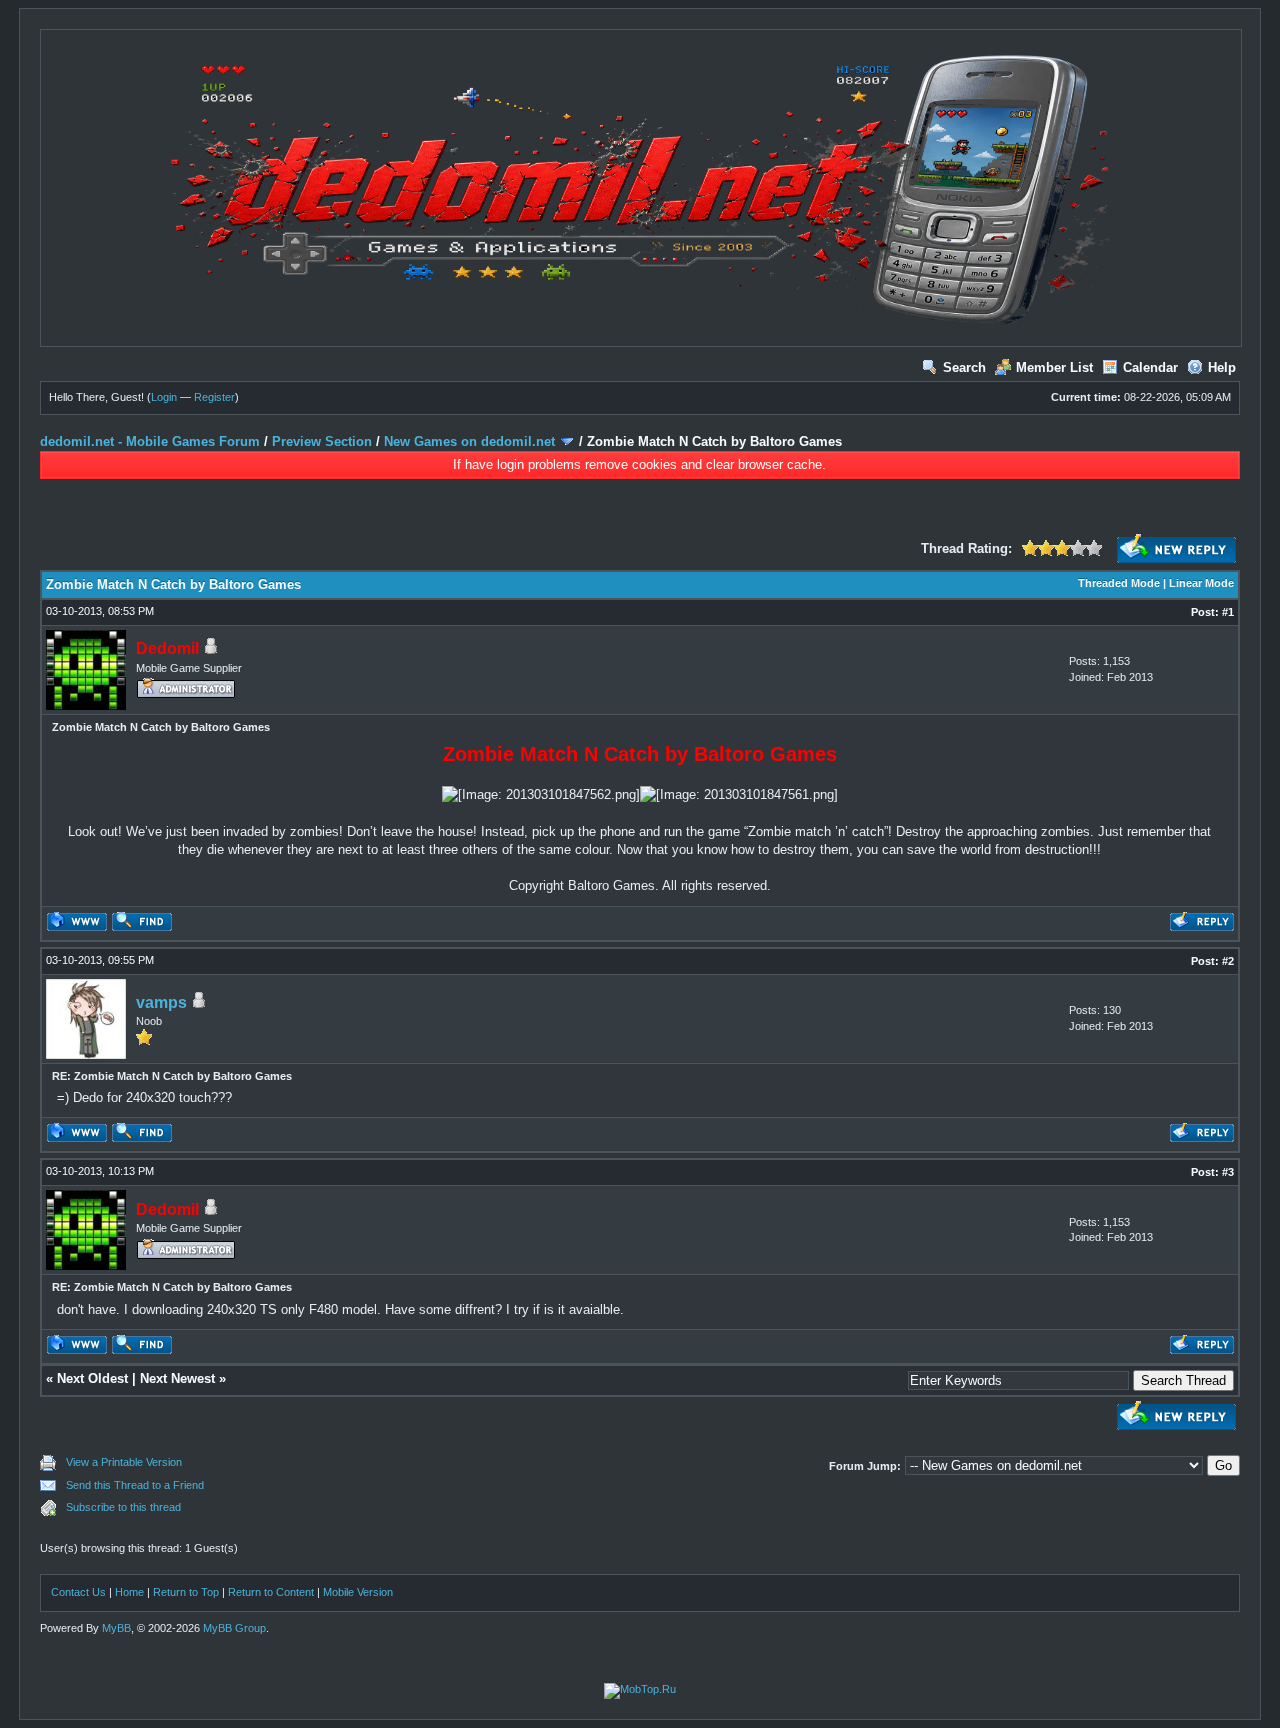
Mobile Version (358, 1592)
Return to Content (271, 1592)
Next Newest (177, 1378)
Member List (1054, 367)
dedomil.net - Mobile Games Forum (150, 441)
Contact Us (78, 1592)
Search (964, 367)
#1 (1228, 612)
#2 (1228, 961)
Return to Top (186, 1592)
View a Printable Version (124, 1462)
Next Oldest (92, 1378)
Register (214, 397)
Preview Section (322, 441)
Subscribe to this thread (123, 1507)
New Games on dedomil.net (469, 441)
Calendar (1150, 367)
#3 (1228, 1172)
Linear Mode (1201, 583)
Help (1222, 367)
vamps (161, 1002)
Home (129, 1592)
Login (164, 397)
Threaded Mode (1119, 583)
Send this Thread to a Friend (135, 1485)
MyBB (116, 1628)
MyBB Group (234, 1628)
